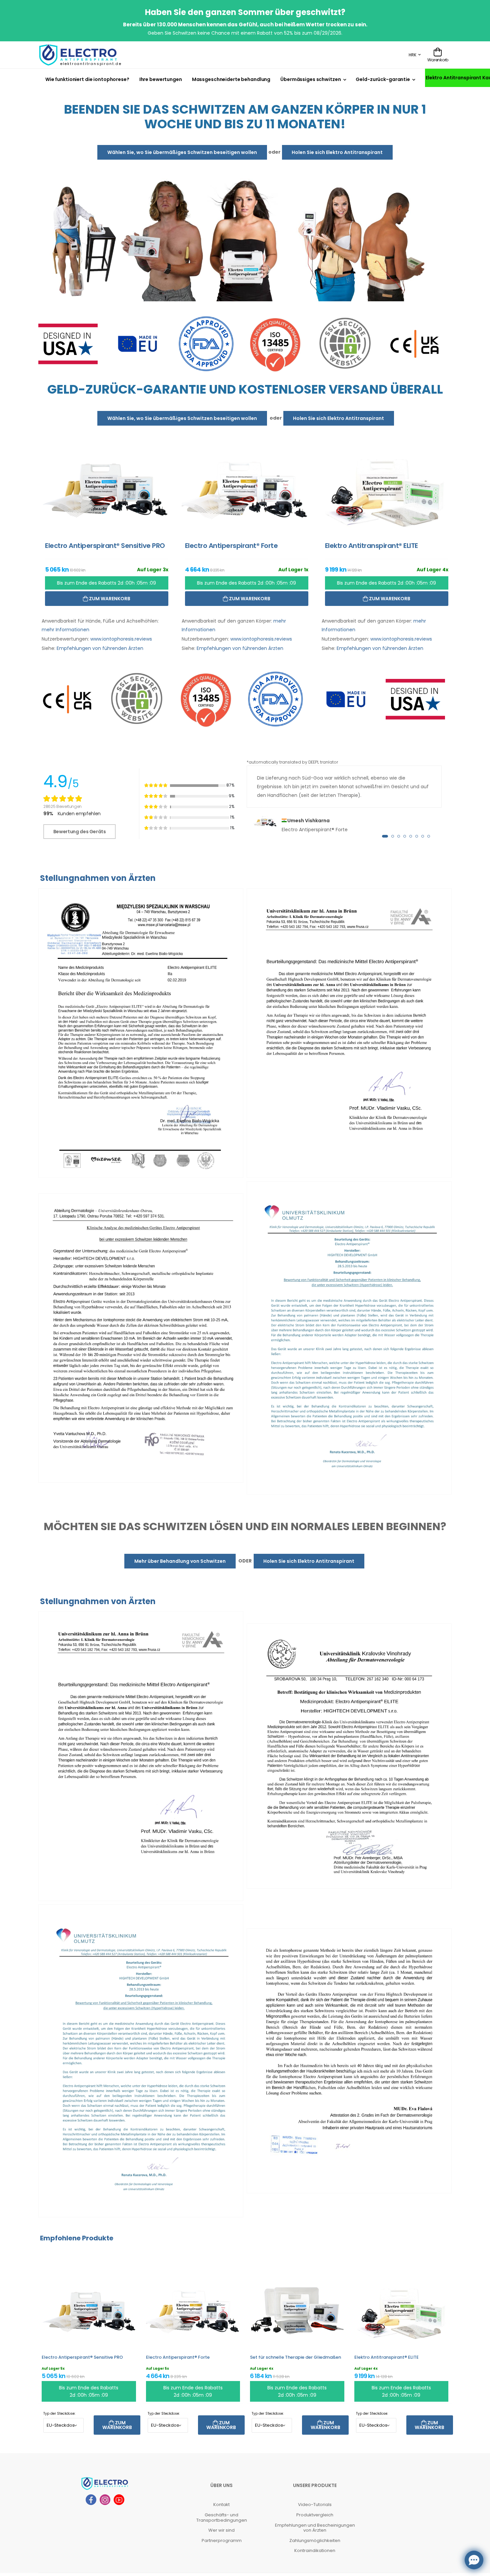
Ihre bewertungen (161, 79)
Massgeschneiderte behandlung (231, 79)
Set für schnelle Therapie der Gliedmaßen (295, 2358)
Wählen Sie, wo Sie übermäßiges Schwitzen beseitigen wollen (182, 152)
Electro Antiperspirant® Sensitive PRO (82, 2358)
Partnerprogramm (222, 2541)
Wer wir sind (221, 2531)
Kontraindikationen (315, 2551)
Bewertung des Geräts (80, 832)
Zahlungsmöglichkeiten (315, 2541)
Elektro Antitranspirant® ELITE (386, 2358)
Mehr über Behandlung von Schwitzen (180, 1561)
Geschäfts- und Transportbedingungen (222, 2518)
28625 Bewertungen (62, 806)
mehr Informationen (65, 630)
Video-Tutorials (315, 2505)
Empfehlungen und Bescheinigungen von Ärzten (315, 2528)
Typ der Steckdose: (59, 2414)
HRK (412, 55)
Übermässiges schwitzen (310, 79)
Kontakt (221, 2505)
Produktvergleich (315, 2515)
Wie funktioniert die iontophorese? (87, 79)
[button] (385, 837)
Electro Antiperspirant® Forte (178, 2358)
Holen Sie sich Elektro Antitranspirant (337, 152)
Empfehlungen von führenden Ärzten (100, 649)
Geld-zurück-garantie (383, 79)
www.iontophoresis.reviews (121, 639)
